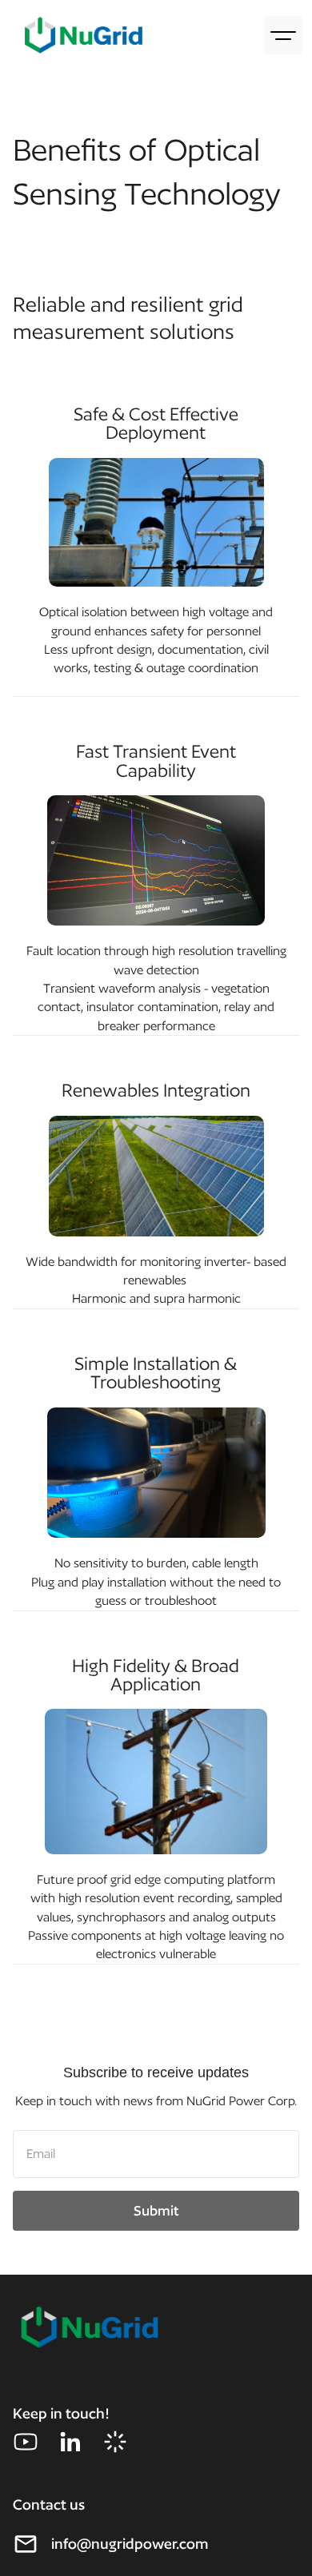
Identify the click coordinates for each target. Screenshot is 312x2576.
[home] (80, 36)
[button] (283, 35)
